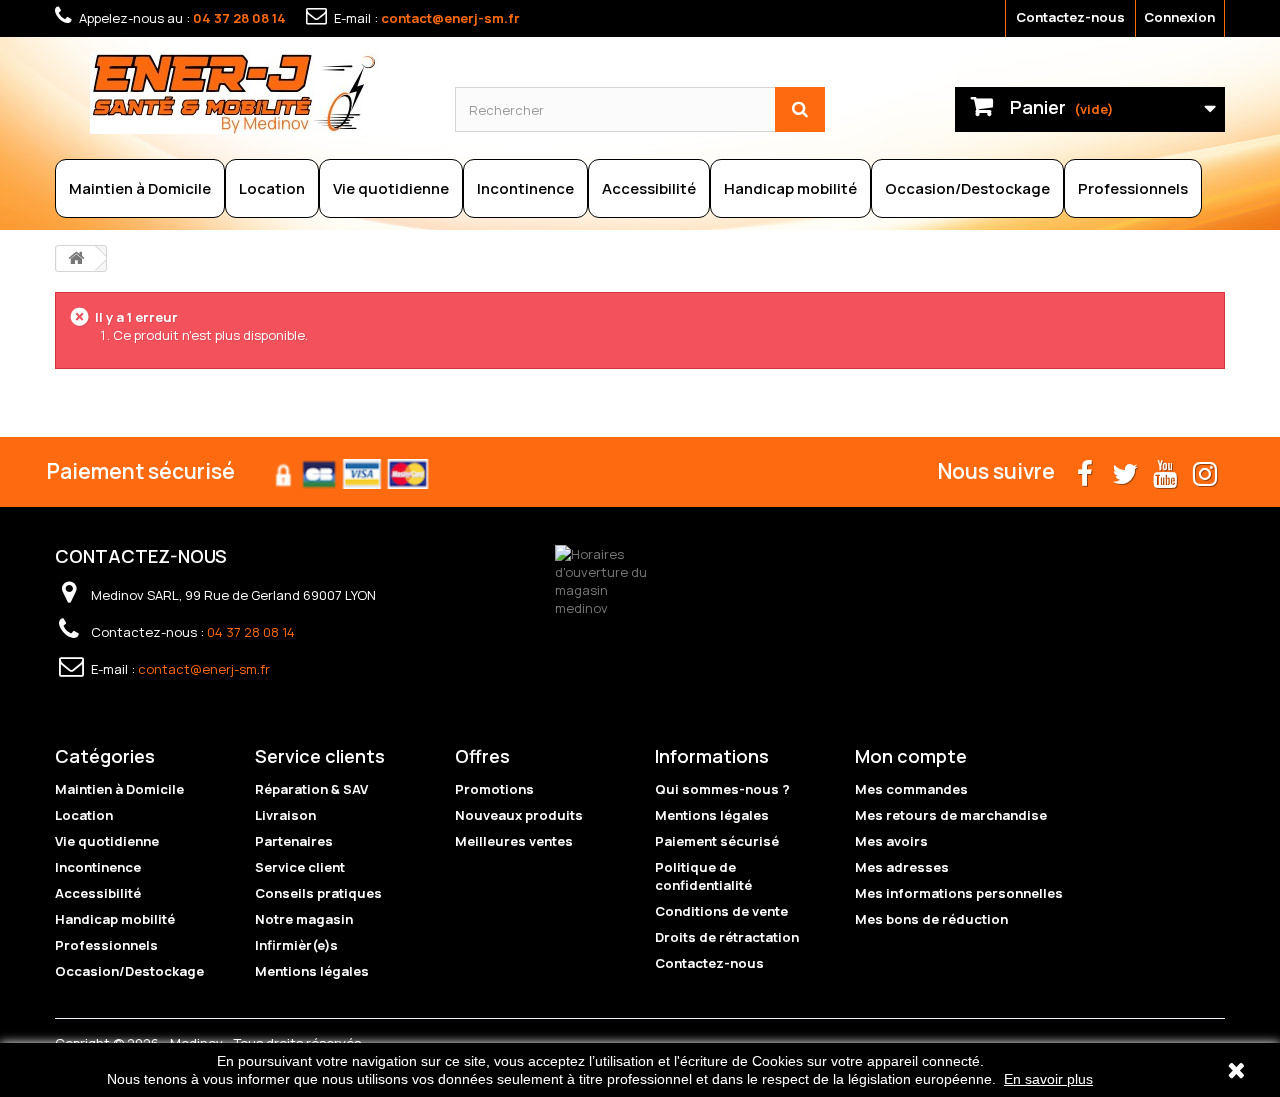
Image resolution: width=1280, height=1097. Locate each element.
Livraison (285, 815)
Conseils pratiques (318, 893)
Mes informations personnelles (959, 893)
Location (272, 188)
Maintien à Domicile (140, 188)
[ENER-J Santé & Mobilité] (257, 93)
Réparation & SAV (311, 789)
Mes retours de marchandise (951, 815)
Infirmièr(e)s (296, 945)
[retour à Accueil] (76, 258)
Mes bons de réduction (931, 919)
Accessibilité (649, 188)
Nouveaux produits (519, 815)
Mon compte (911, 756)
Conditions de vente (721, 911)
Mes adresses (902, 867)
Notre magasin (304, 919)
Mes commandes (911, 789)
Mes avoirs (891, 841)
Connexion (1179, 17)
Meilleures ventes (514, 841)
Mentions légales (312, 971)
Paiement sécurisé (717, 841)
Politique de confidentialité (703, 876)
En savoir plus (1048, 1079)
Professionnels (1133, 188)
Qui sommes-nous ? (722, 789)
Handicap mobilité (790, 188)
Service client (300, 867)
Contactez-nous (1070, 17)
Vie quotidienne (391, 188)
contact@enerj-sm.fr (450, 18)
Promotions (494, 789)
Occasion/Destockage (967, 188)
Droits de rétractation (727, 937)
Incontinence (525, 188)
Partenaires (294, 841)
